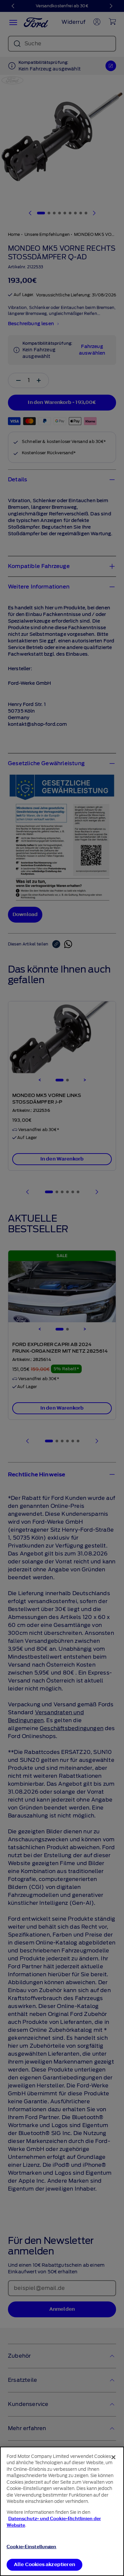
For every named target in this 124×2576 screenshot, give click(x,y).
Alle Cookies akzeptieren (44, 2565)
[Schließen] (113, 2457)
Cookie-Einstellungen (32, 2547)
